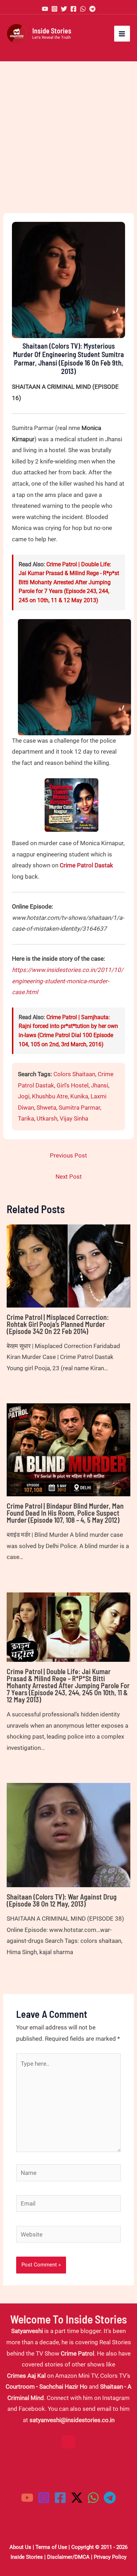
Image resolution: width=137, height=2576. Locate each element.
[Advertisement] (68, 137)
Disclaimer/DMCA (68, 2557)
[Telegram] (92, 9)
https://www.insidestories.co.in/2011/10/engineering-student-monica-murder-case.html (68, 981)
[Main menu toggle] (122, 34)
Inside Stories (52, 31)
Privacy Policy (110, 2557)
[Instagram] (54, 9)
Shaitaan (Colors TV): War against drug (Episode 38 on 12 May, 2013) (62, 1900)
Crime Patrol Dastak (86, 865)
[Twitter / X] (77, 2498)
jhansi (100, 1085)
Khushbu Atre (50, 1096)
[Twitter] (64, 9)
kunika (79, 1096)
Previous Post (68, 1155)
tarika (26, 1118)
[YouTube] (45, 9)
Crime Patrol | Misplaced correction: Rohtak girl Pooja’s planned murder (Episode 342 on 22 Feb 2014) (58, 1324)
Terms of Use (51, 2547)
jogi (24, 1096)
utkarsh (47, 1118)
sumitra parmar (79, 1108)
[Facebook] (73, 9)
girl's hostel (73, 1085)
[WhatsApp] (83, 9)
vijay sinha (74, 1118)
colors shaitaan (74, 1074)
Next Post (69, 1177)
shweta (46, 1108)
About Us (20, 2547)
